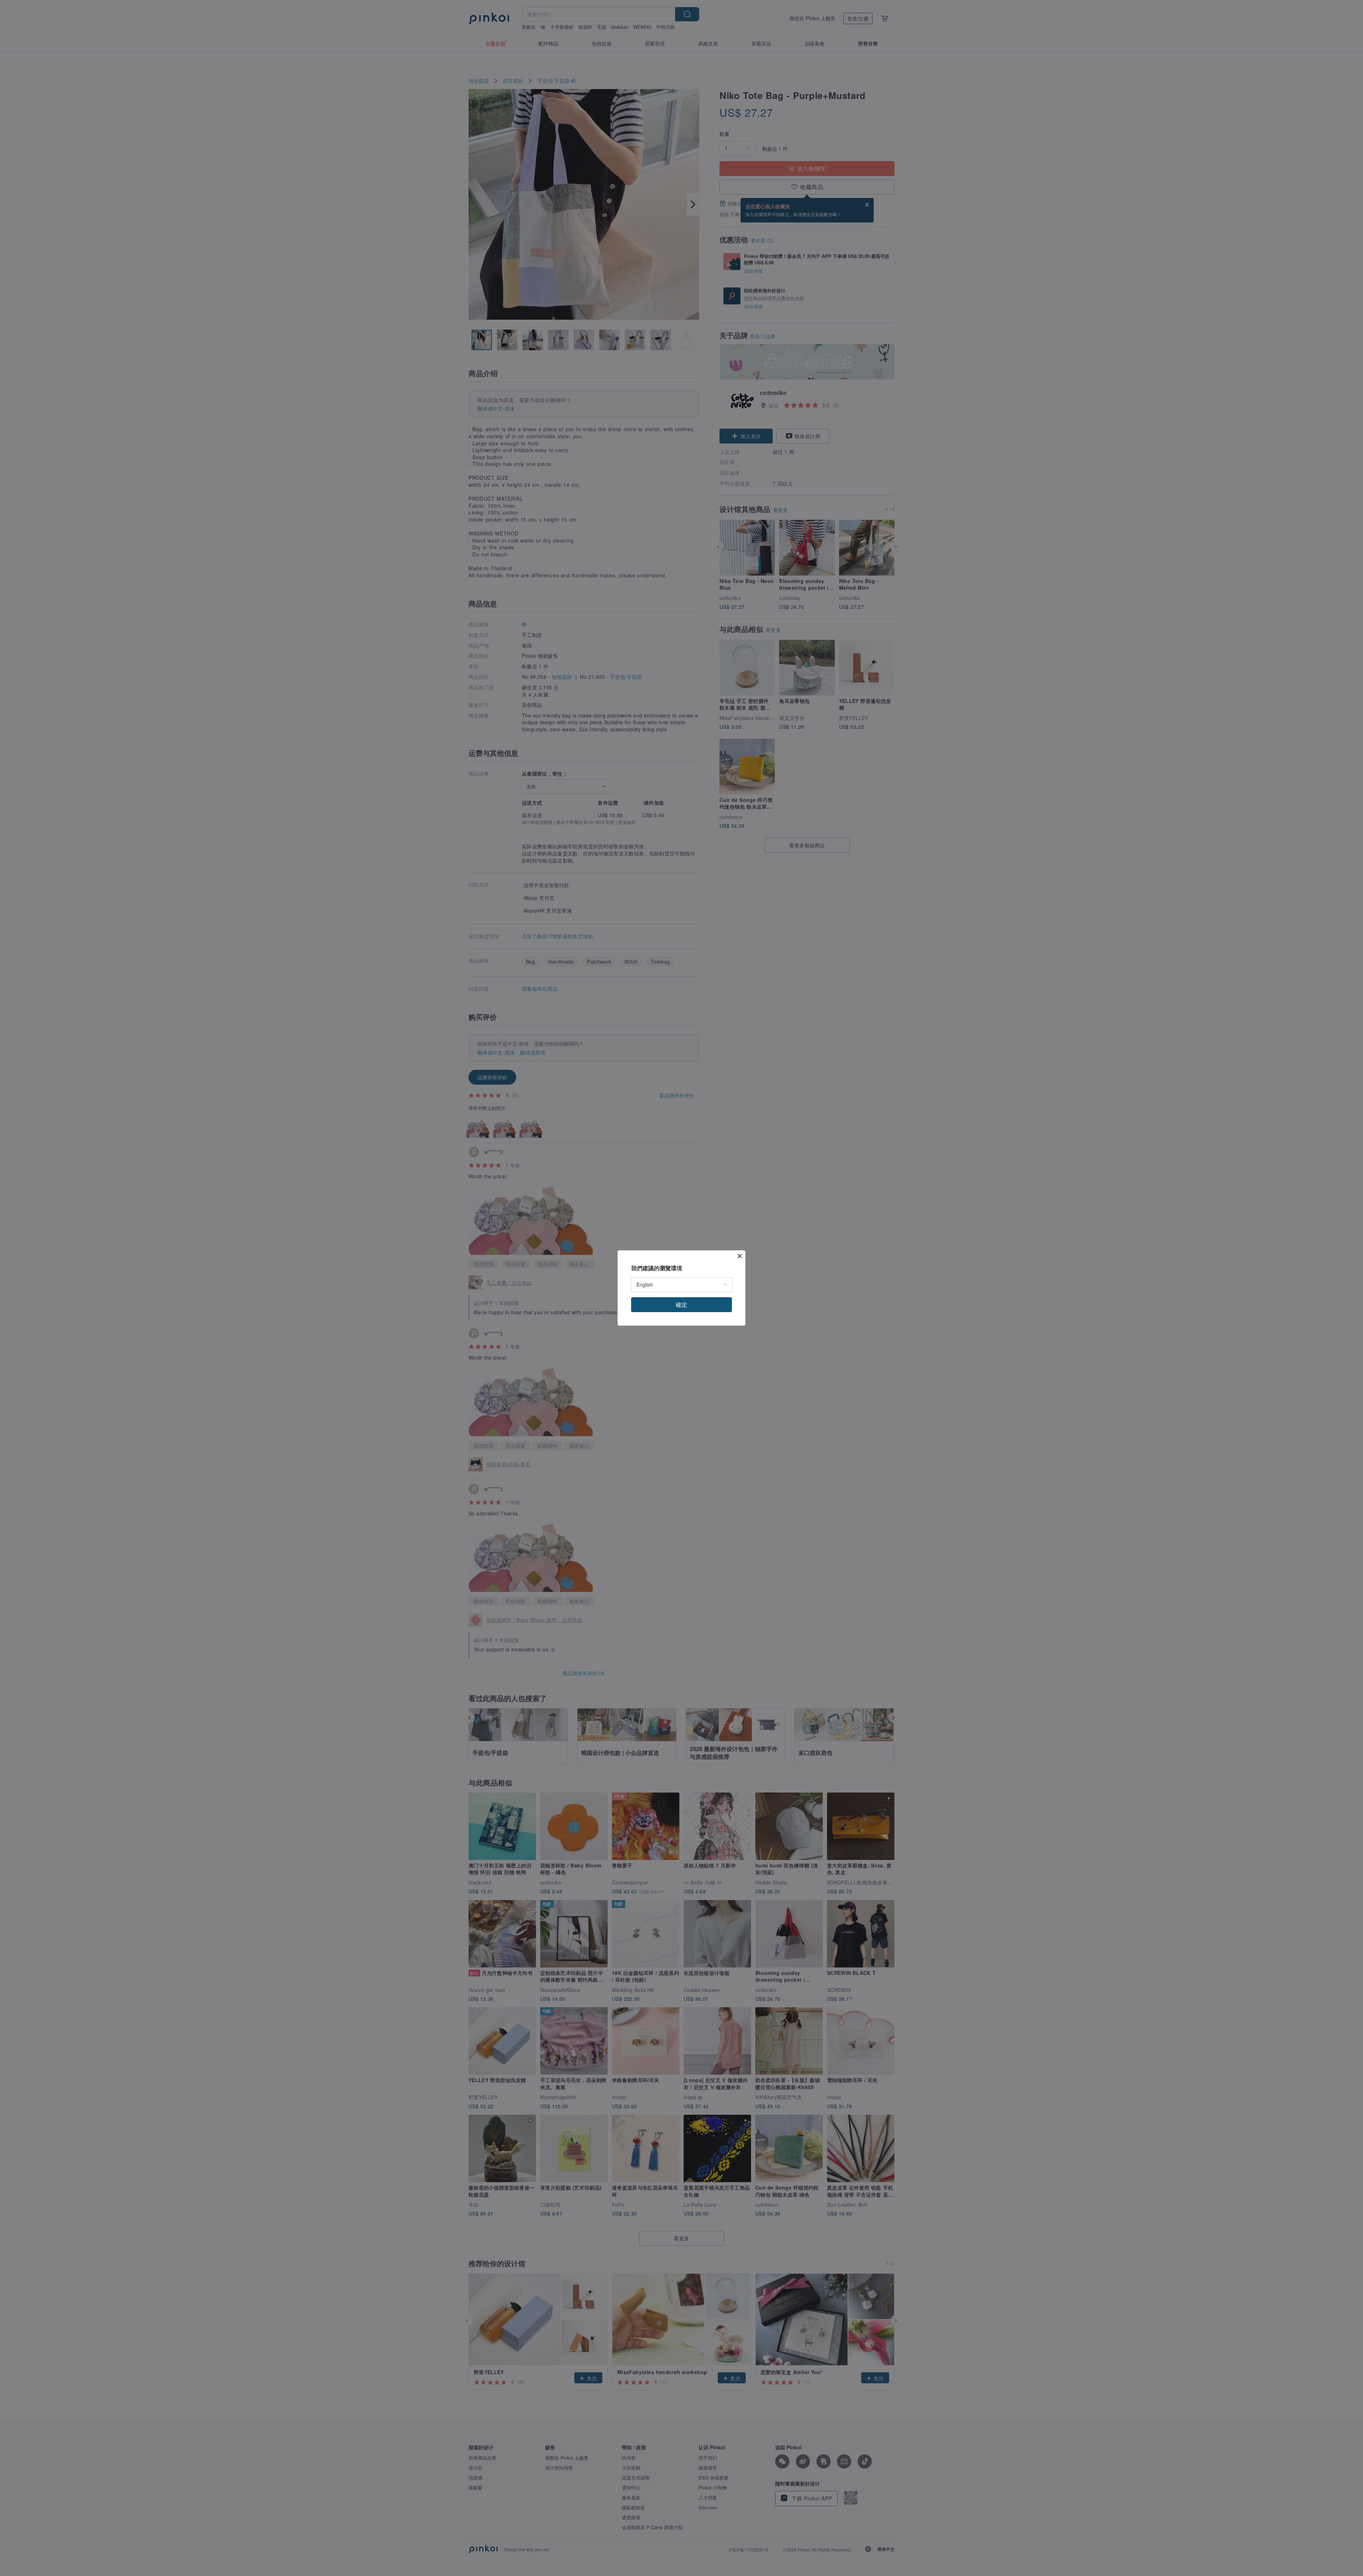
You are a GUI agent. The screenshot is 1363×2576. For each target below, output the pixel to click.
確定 (681, 1304)
